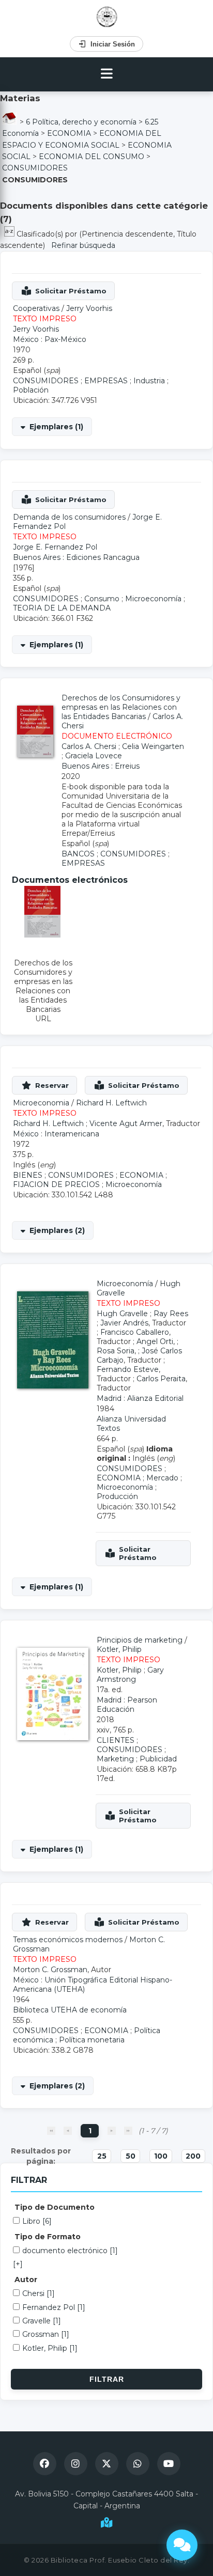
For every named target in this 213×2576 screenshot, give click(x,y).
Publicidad (158, 1759)
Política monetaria (92, 2040)
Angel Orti (155, 1341)
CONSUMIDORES (35, 168)
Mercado (162, 1478)
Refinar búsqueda (83, 245)
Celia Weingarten (153, 746)
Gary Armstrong (130, 1675)
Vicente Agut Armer (126, 1123)
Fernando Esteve (128, 1369)
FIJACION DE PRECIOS (56, 1184)
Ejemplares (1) (56, 427)
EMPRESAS (106, 381)
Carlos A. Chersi (89, 746)
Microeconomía (153, 599)
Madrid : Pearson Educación (127, 1705)
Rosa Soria (116, 1351)
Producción (117, 1496)
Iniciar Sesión (113, 44)
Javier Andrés (124, 1323)
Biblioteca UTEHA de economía (70, 2010)
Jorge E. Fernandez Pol (55, 547)
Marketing (115, 1759)
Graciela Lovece (94, 756)
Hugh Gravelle (122, 1314)
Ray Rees (171, 1314)
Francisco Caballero (135, 1332)
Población (31, 390)
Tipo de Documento (55, 2207)
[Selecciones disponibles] (10, 234)
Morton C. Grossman (50, 1970)
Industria (149, 381)
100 (161, 2156)
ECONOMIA (69, 133)
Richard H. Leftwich (111, 1103)
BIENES (28, 1175)
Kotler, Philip (119, 1649)
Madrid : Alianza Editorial (140, 1398)
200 (193, 2156)
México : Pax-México (50, 339)
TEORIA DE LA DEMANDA (62, 608)
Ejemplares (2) (57, 1230)
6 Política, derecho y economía (81, 122)
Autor (26, 2280)
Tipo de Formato (48, 2237)
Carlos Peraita (161, 1379)
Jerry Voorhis (89, 308)
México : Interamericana (56, 1134)
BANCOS (78, 854)
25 (102, 2156)
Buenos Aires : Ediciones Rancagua (76, 557)
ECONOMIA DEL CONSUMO (92, 157)
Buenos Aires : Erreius (101, 766)
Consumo (102, 599)
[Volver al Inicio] (107, 17)
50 (131, 2156)
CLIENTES (116, 1740)
